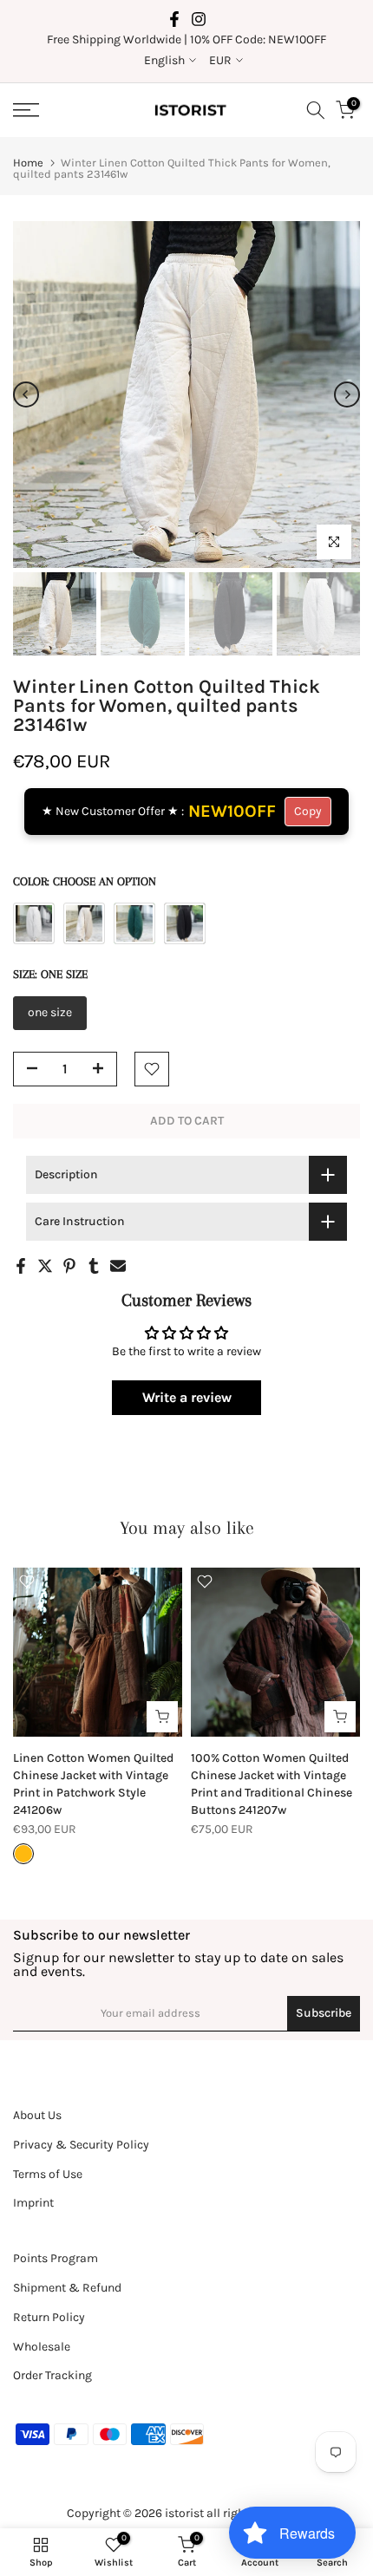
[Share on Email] (118, 1266)
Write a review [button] (187, 1397)
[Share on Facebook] (21, 1266)
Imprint (33, 2203)
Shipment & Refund (67, 2288)
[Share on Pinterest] (69, 1266)
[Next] (347, 395)
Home (28, 163)
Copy (308, 811)
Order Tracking (52, 2375)
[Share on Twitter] (45, 1266)
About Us (37, 2115)
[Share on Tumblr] (94, 1266)
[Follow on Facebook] (174, 19)
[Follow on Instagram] (199, 19)
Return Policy (49, 2317)
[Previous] (26, 395)
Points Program (56, 2258)
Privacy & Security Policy (81, 2145)
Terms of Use (48, 2174)
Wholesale (42, 2347)
